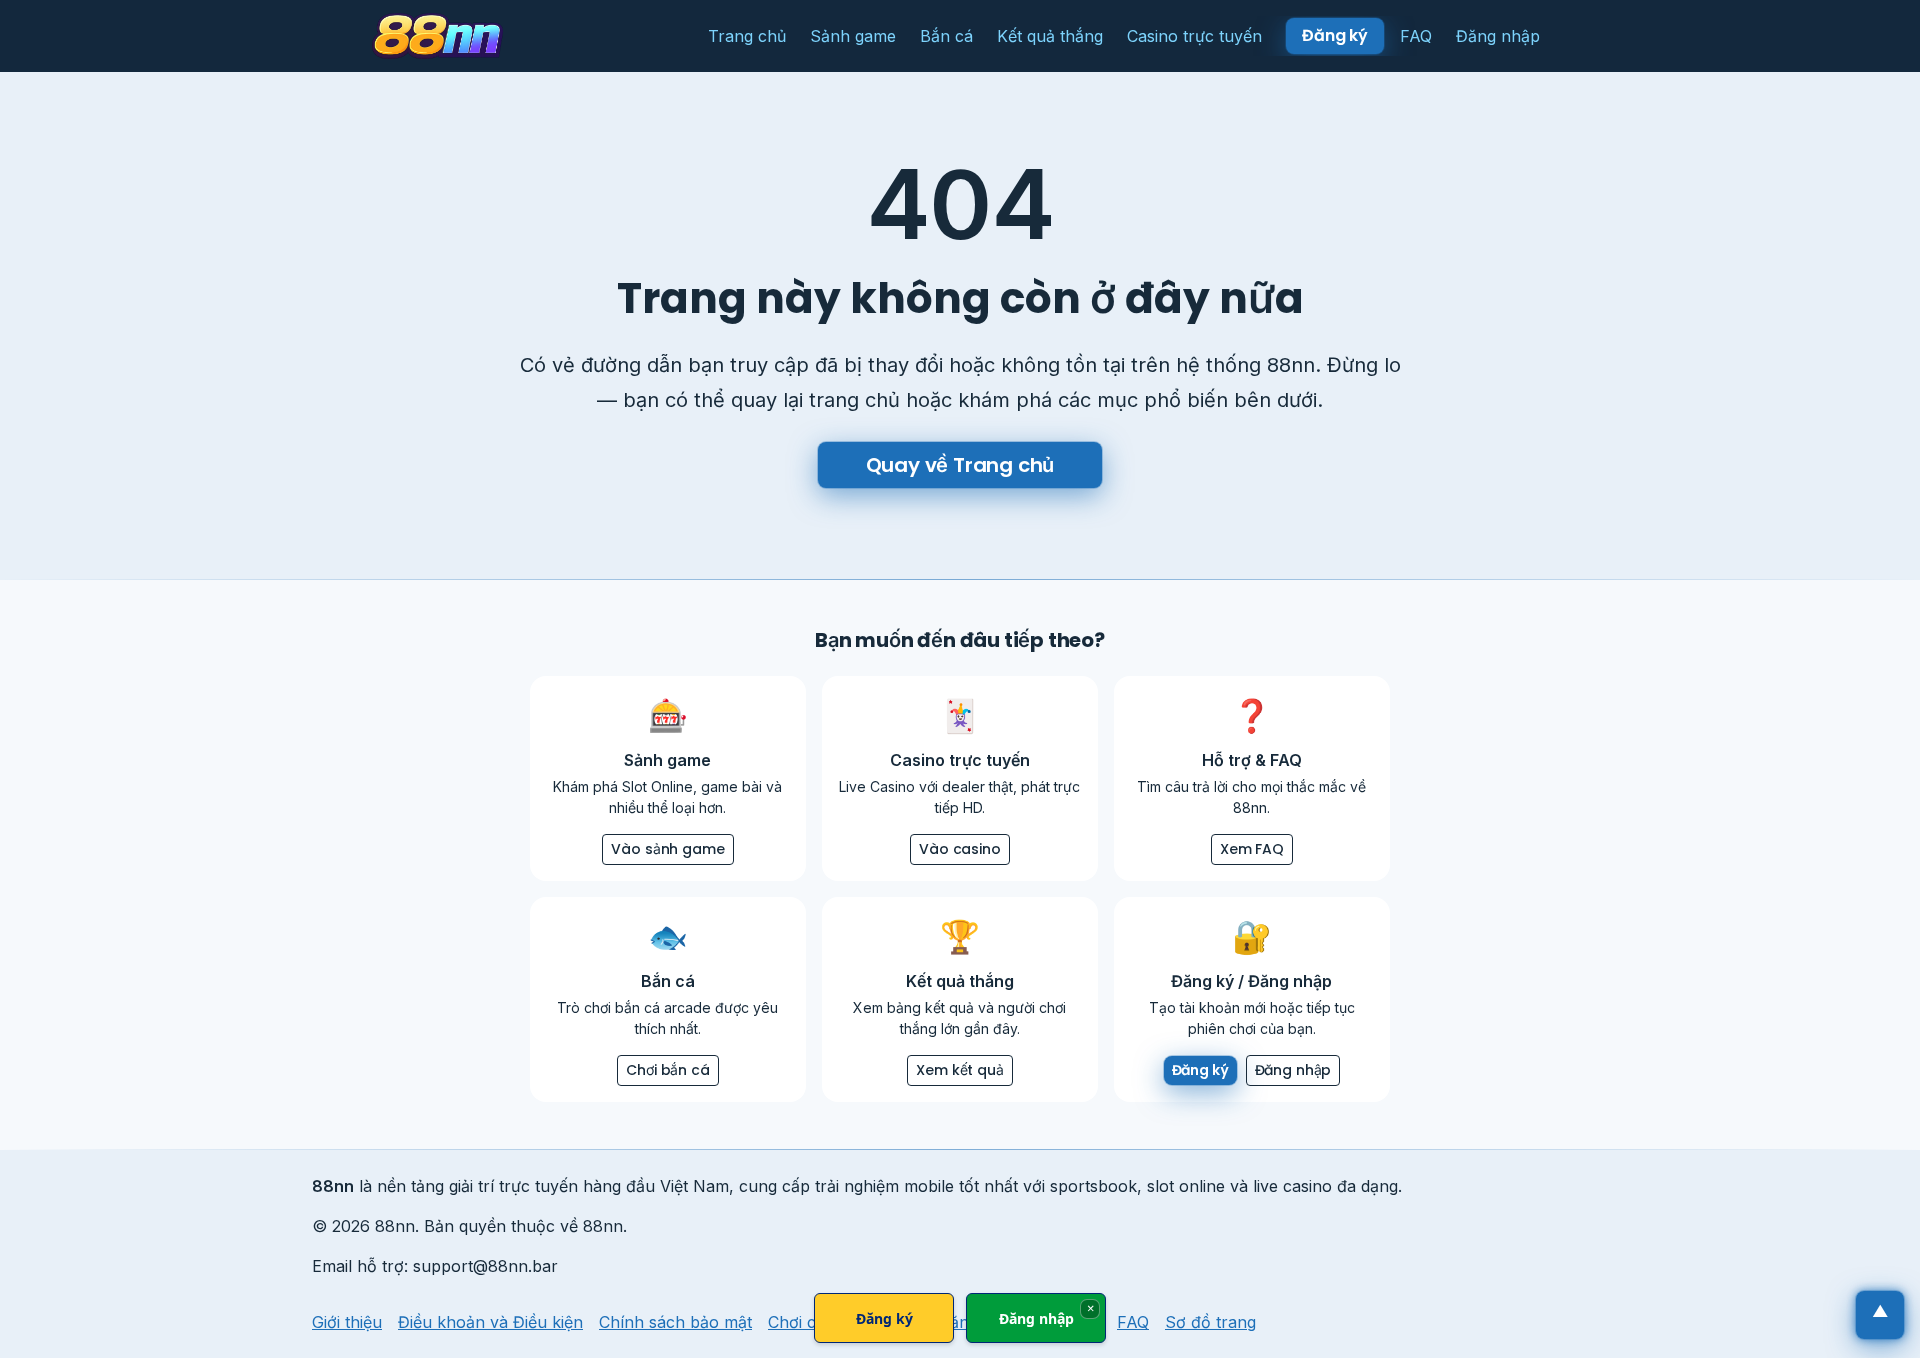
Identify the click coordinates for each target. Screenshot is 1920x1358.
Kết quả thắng (1050, 36)
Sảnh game (853, 36)
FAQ (1416, 36)
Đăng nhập (1498, 36)
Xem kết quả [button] (959, 1070)
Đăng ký (884, 1318)
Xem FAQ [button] (1252, 849)
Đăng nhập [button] (1293, 1070)
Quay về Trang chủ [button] (960, 465)
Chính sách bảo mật (675, 1322)
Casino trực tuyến (1194, 36)
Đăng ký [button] (1335, 35)
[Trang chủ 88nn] (437, 36)
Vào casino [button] (960, 849)
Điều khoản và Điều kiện (490, 1322)
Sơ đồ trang (1210, 1322)
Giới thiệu (347, 1322)
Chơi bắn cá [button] (667, 1070)
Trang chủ (747, 36)
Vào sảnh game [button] (667, 849)
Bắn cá (946, 36)
